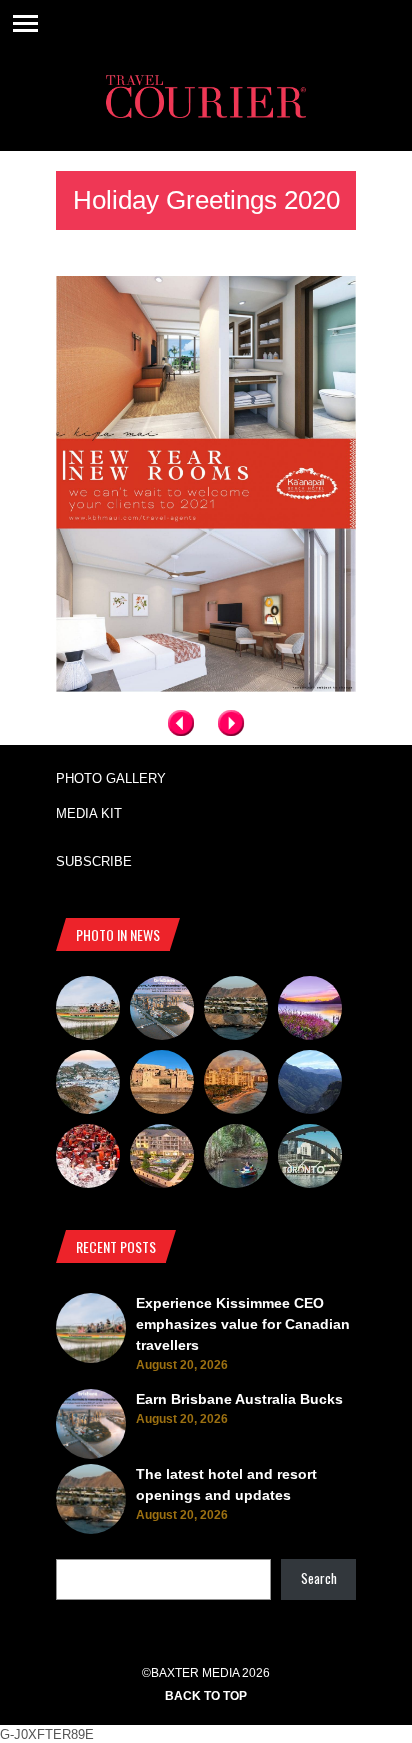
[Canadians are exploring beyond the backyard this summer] (236, 1159)
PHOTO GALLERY (111, 778)
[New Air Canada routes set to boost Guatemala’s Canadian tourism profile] (310, 1011)
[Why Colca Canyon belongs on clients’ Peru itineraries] (310, 1085)
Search (319, 1578)
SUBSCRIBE (94, 861)
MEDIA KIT (89, 813)
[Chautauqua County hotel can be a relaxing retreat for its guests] (162, 1159)
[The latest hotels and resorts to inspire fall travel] (236, 1085)
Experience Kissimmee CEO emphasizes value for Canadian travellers (243, 1324)
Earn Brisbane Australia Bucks (239, 1399)
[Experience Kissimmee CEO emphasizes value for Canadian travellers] (88, 1011)
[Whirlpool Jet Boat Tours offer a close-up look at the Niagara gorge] (88, 1159)
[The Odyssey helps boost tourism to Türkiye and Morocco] (162, 1085)
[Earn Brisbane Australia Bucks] (162, 1011)
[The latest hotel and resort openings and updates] (236, 1011)
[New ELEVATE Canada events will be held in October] (310, 1159)
